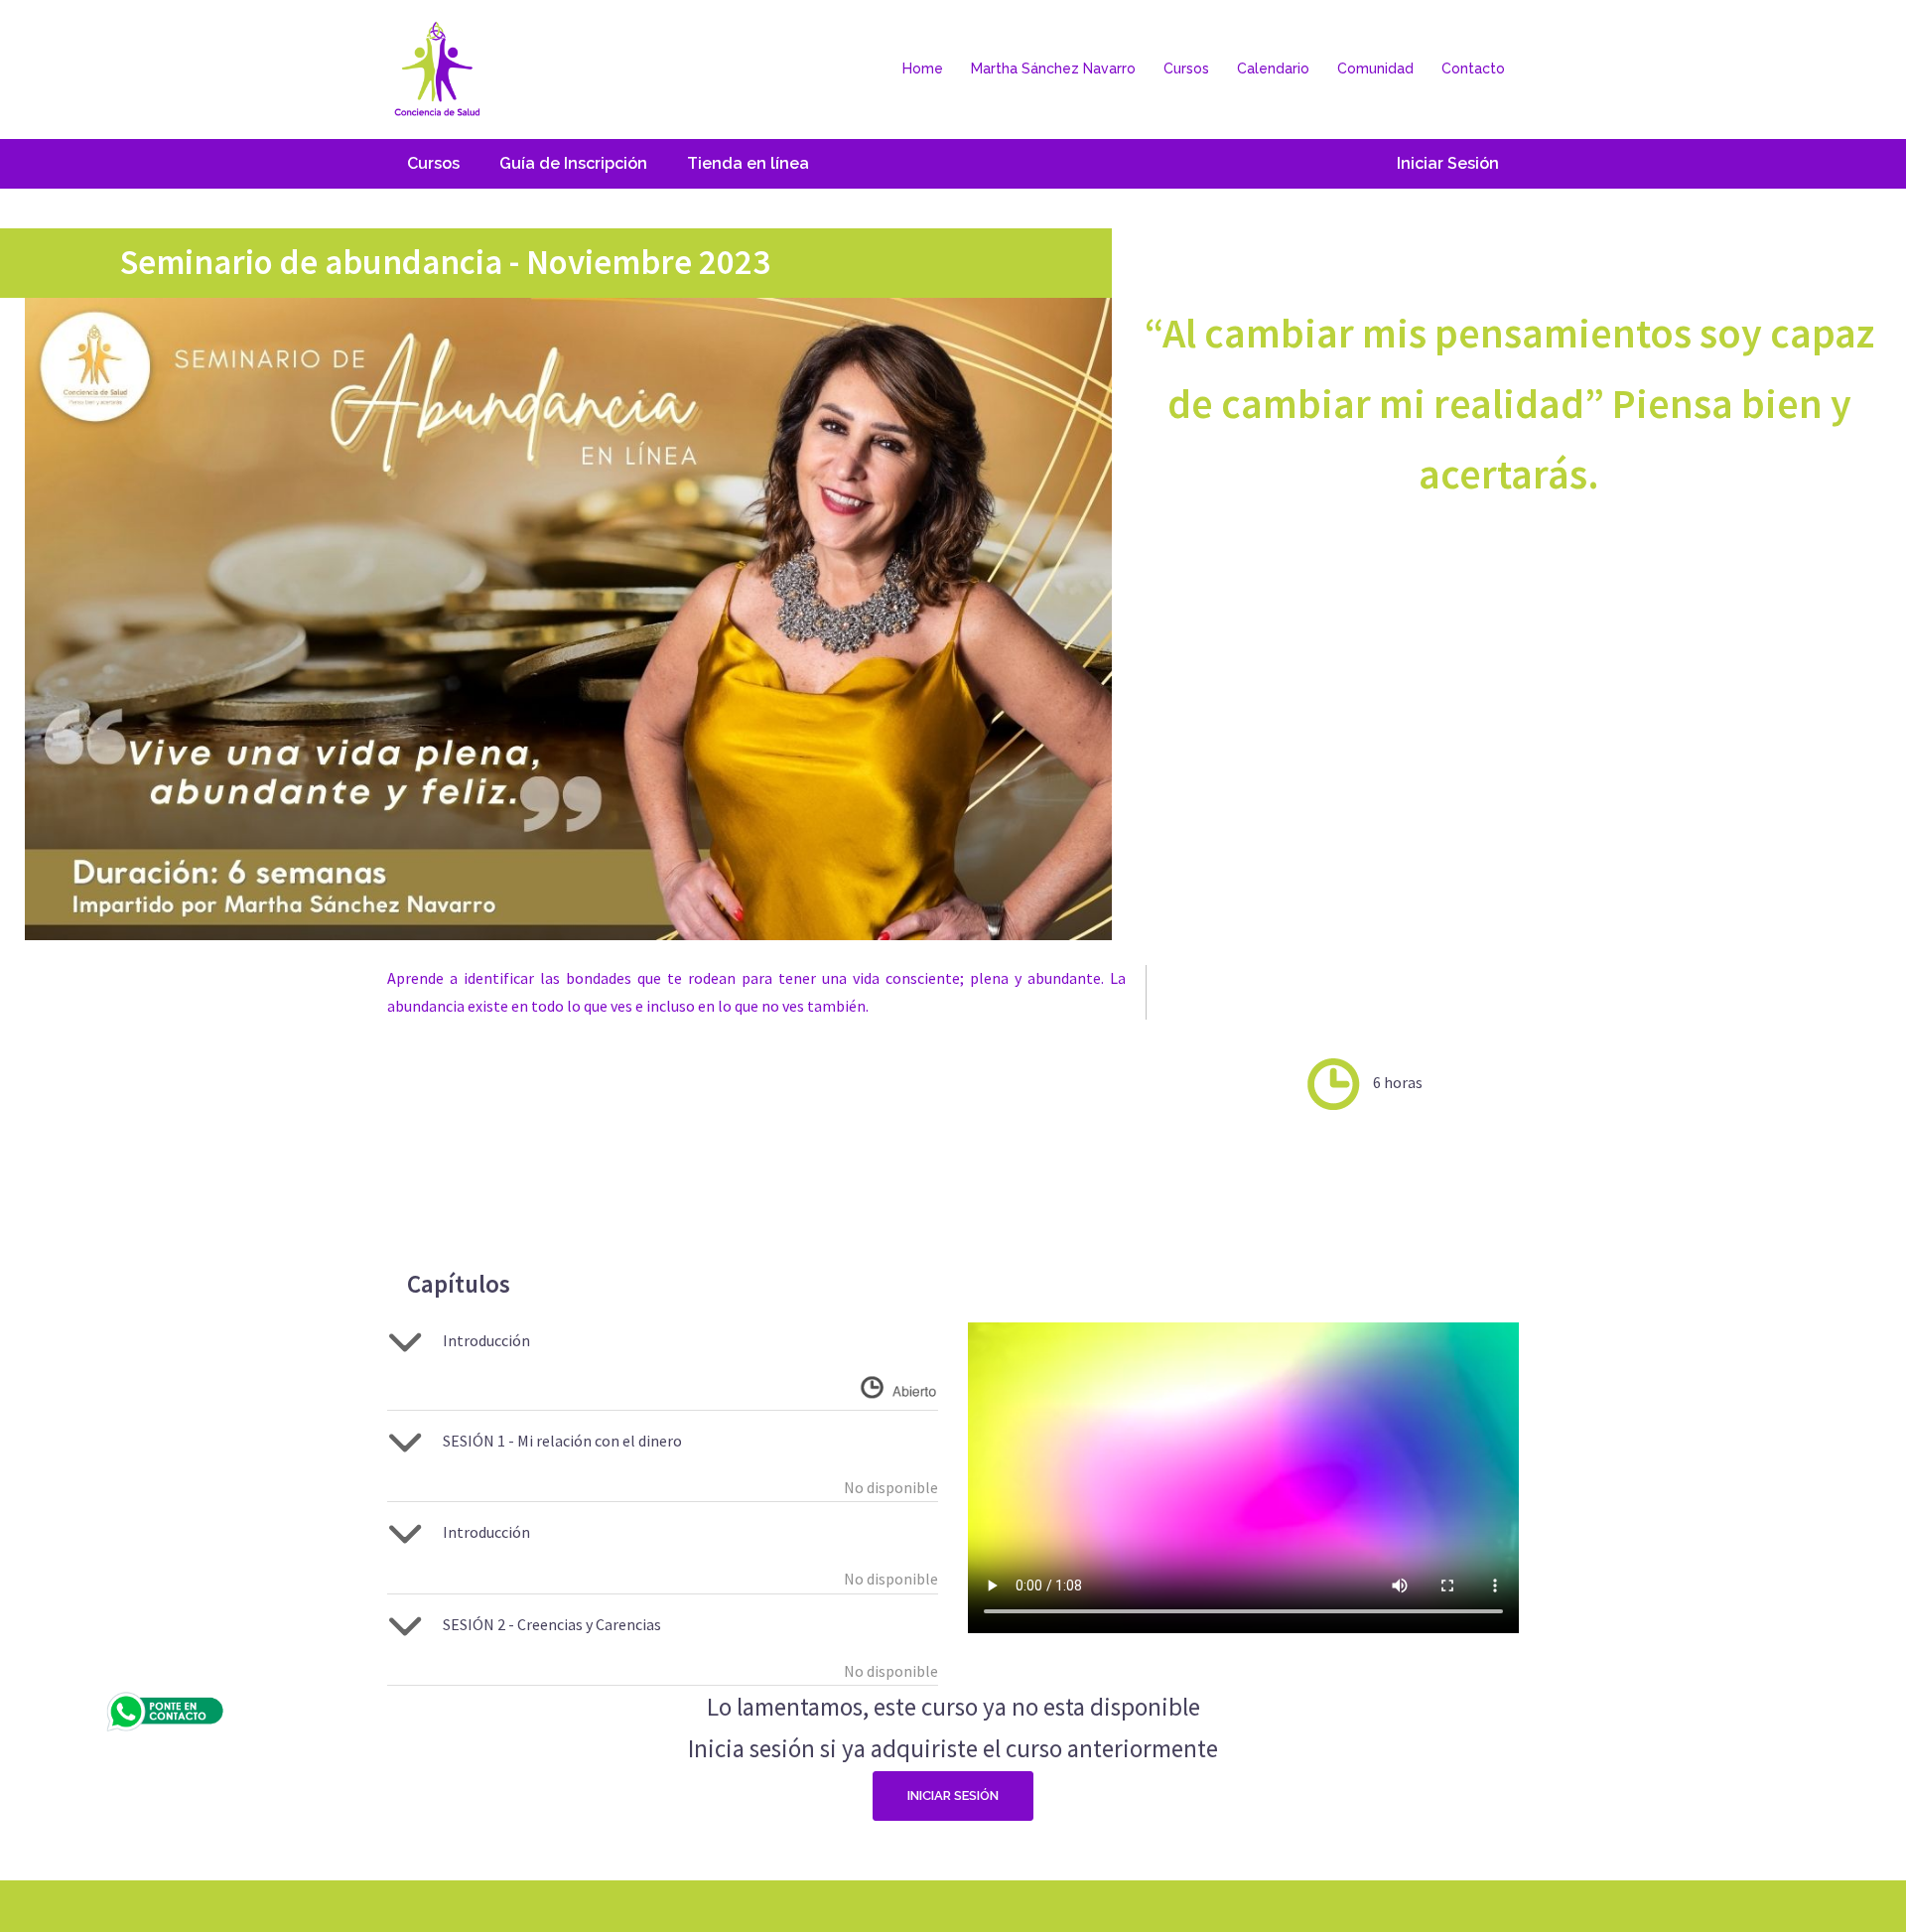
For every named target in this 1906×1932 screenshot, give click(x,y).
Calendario (1273, 69)
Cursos (1186, 69)
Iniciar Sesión (1448, 163)
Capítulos (459, 1284)
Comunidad (1375, 69)
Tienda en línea (748, 163)
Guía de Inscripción (573, 163)
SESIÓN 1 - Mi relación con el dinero (562, 1441)
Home (923, 69)
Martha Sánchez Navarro (1053, 69)
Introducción (486, 1340)
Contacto (1473, 69)
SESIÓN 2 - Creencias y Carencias (552, 1624)
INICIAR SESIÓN (953, 1795)
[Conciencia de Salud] (437, 68)
